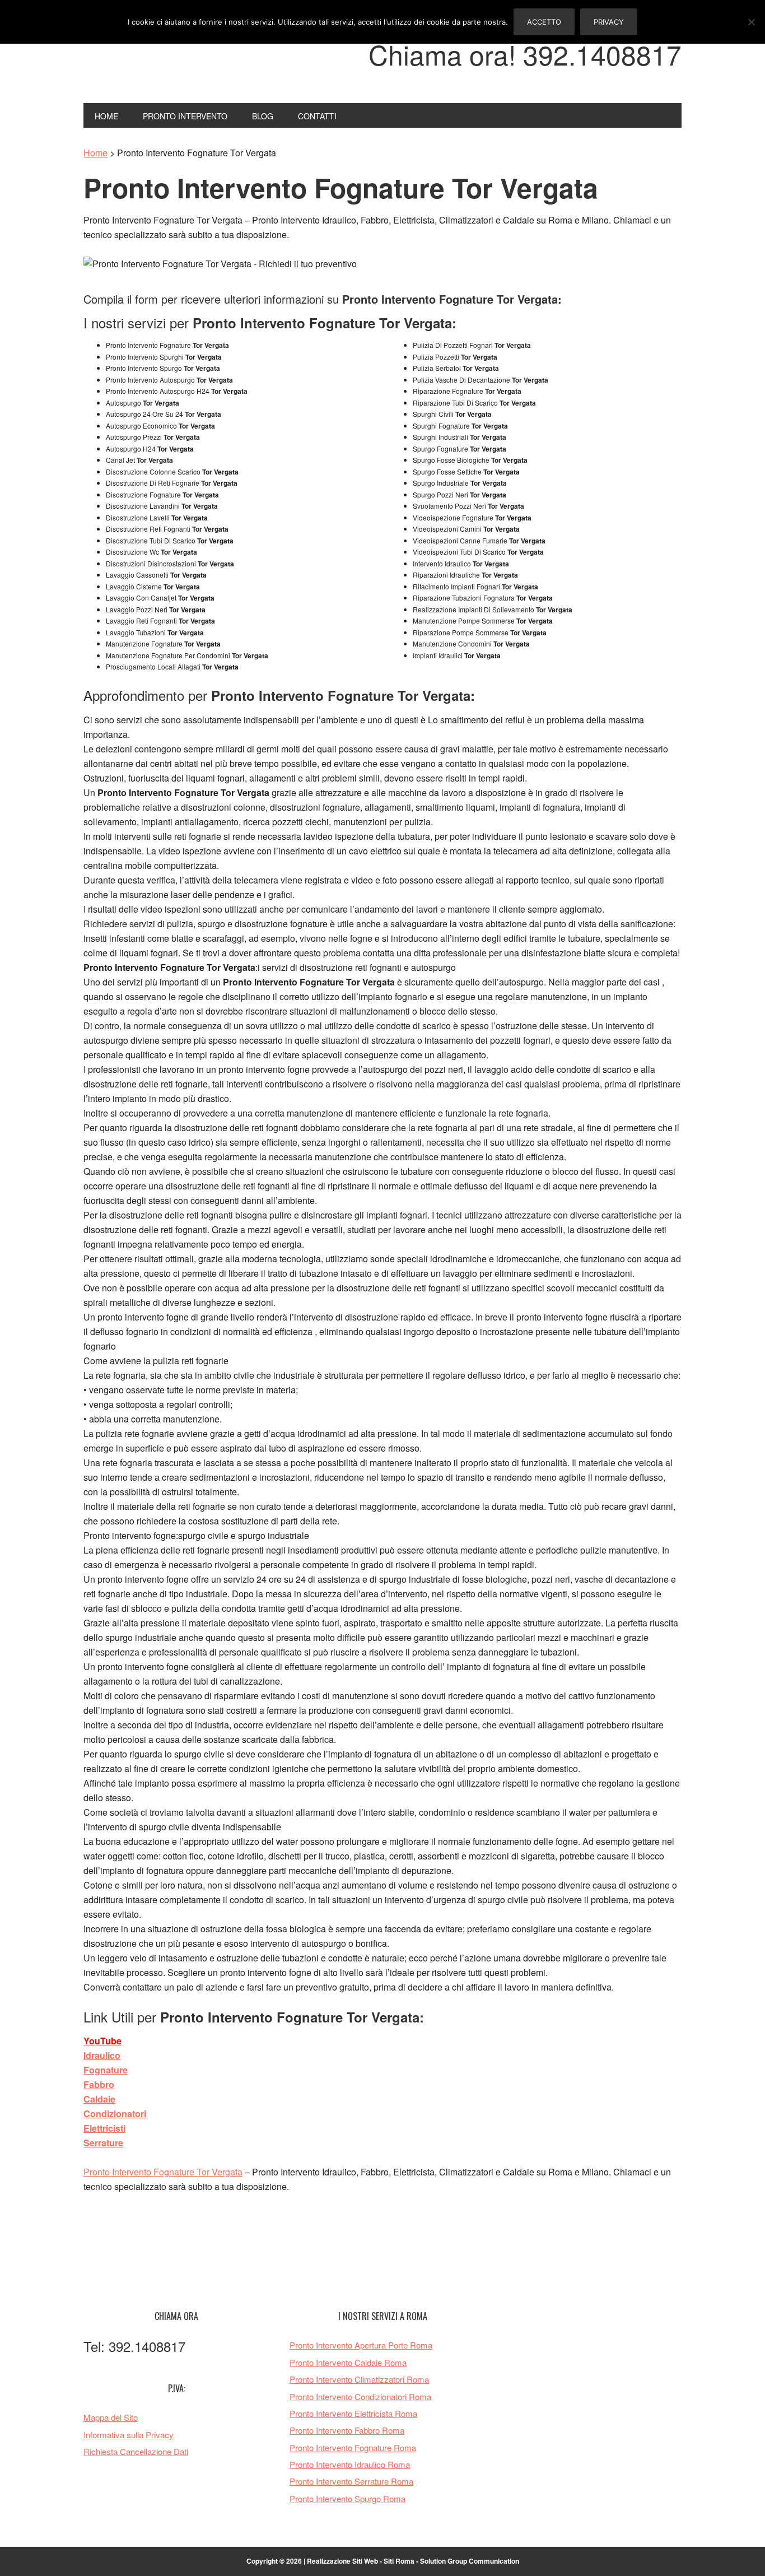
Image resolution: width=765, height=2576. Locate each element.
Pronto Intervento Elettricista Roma (353, 2413)
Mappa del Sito (111, 2417)
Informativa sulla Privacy (129, 2435)
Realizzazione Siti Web (342, 2561)
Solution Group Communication (470, 2561)
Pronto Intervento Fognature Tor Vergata (163, 2172)
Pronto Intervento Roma (159, 61)
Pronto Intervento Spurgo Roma (347, 2498)
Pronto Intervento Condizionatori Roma (360, 2396)
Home (95, 153)
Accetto (544, 22)
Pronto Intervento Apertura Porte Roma (361, 2345)
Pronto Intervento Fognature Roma (353, 2447)
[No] (751, 22)
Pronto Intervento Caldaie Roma (348, 2362)
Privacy (609, 22)
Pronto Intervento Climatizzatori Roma (359, 2379)
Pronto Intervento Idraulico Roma (350, 2464)
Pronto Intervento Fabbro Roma (347, 2430)
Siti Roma (399, 2561)
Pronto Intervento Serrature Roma (351, 2481)
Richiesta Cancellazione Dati (136, 2451)
